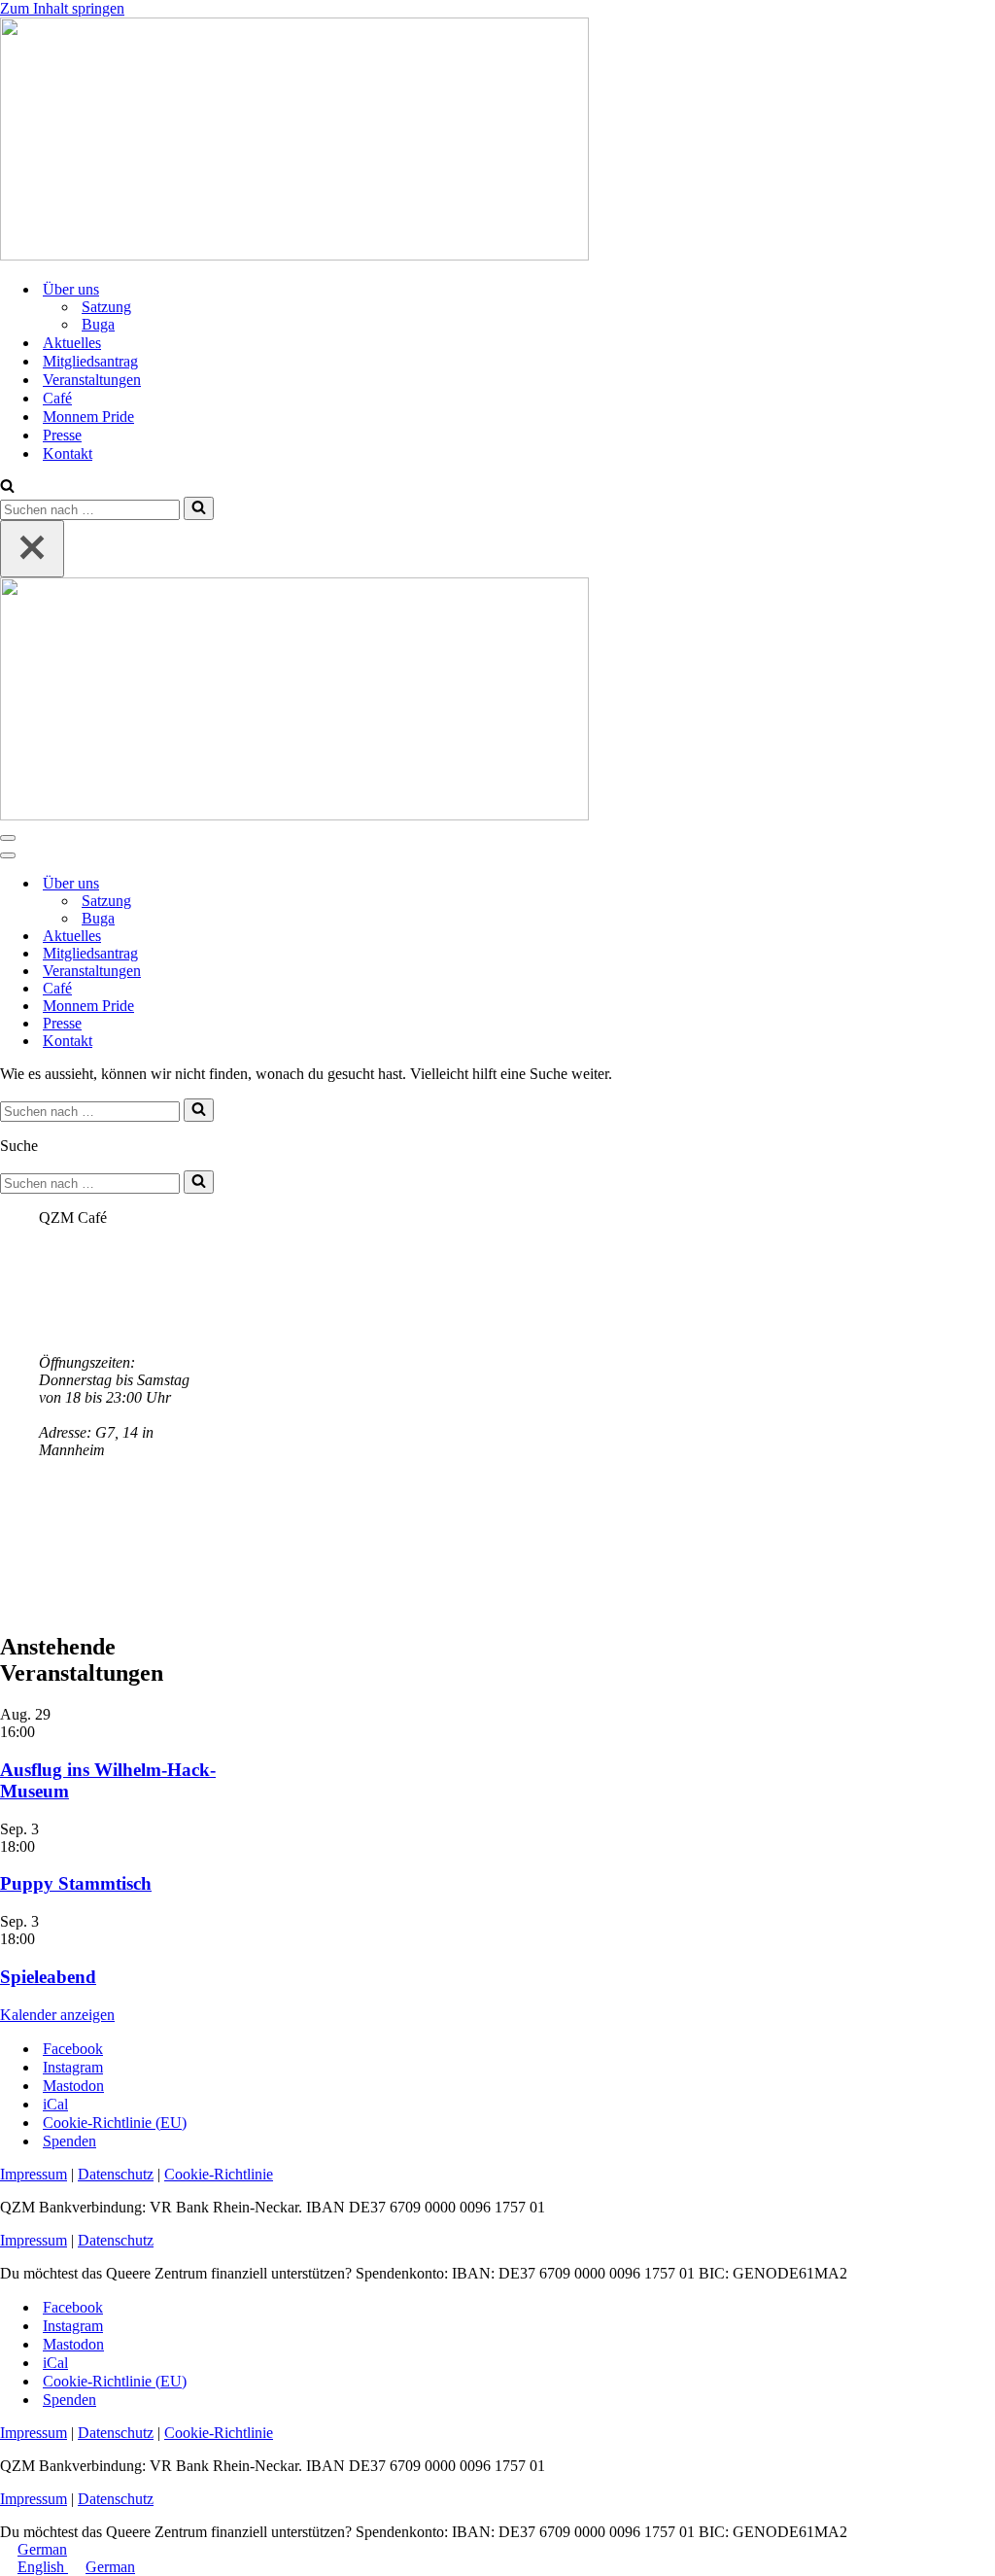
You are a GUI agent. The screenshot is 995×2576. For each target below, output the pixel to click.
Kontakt (68, 453)
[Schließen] (32, 549)
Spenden (69, 2141)
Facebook (73, 2049)
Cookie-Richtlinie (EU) (115, 2123)
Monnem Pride (88, 417)
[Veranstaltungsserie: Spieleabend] (46, 1939)
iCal (55, 2104)
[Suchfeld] (7, 487)
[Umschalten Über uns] (340, 884)
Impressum (34, 2174)
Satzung (106, 307)
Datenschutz (116, 2174)
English (43, 2567)
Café (57, 398)
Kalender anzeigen (57, 2015)
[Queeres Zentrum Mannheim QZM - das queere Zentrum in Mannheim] (294, 255)
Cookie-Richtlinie (219, 2174)
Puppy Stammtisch (76, 1883)
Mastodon (73, 2086)
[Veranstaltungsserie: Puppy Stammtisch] (46, 1846)
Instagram (73, 2067)
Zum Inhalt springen (62, 8)
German (42, 2549)
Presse (62, 435)
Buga (98, 324)
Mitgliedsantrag (90, 361)
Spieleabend (48, 1977)
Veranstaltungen (92, 380)
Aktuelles (72, 343)
